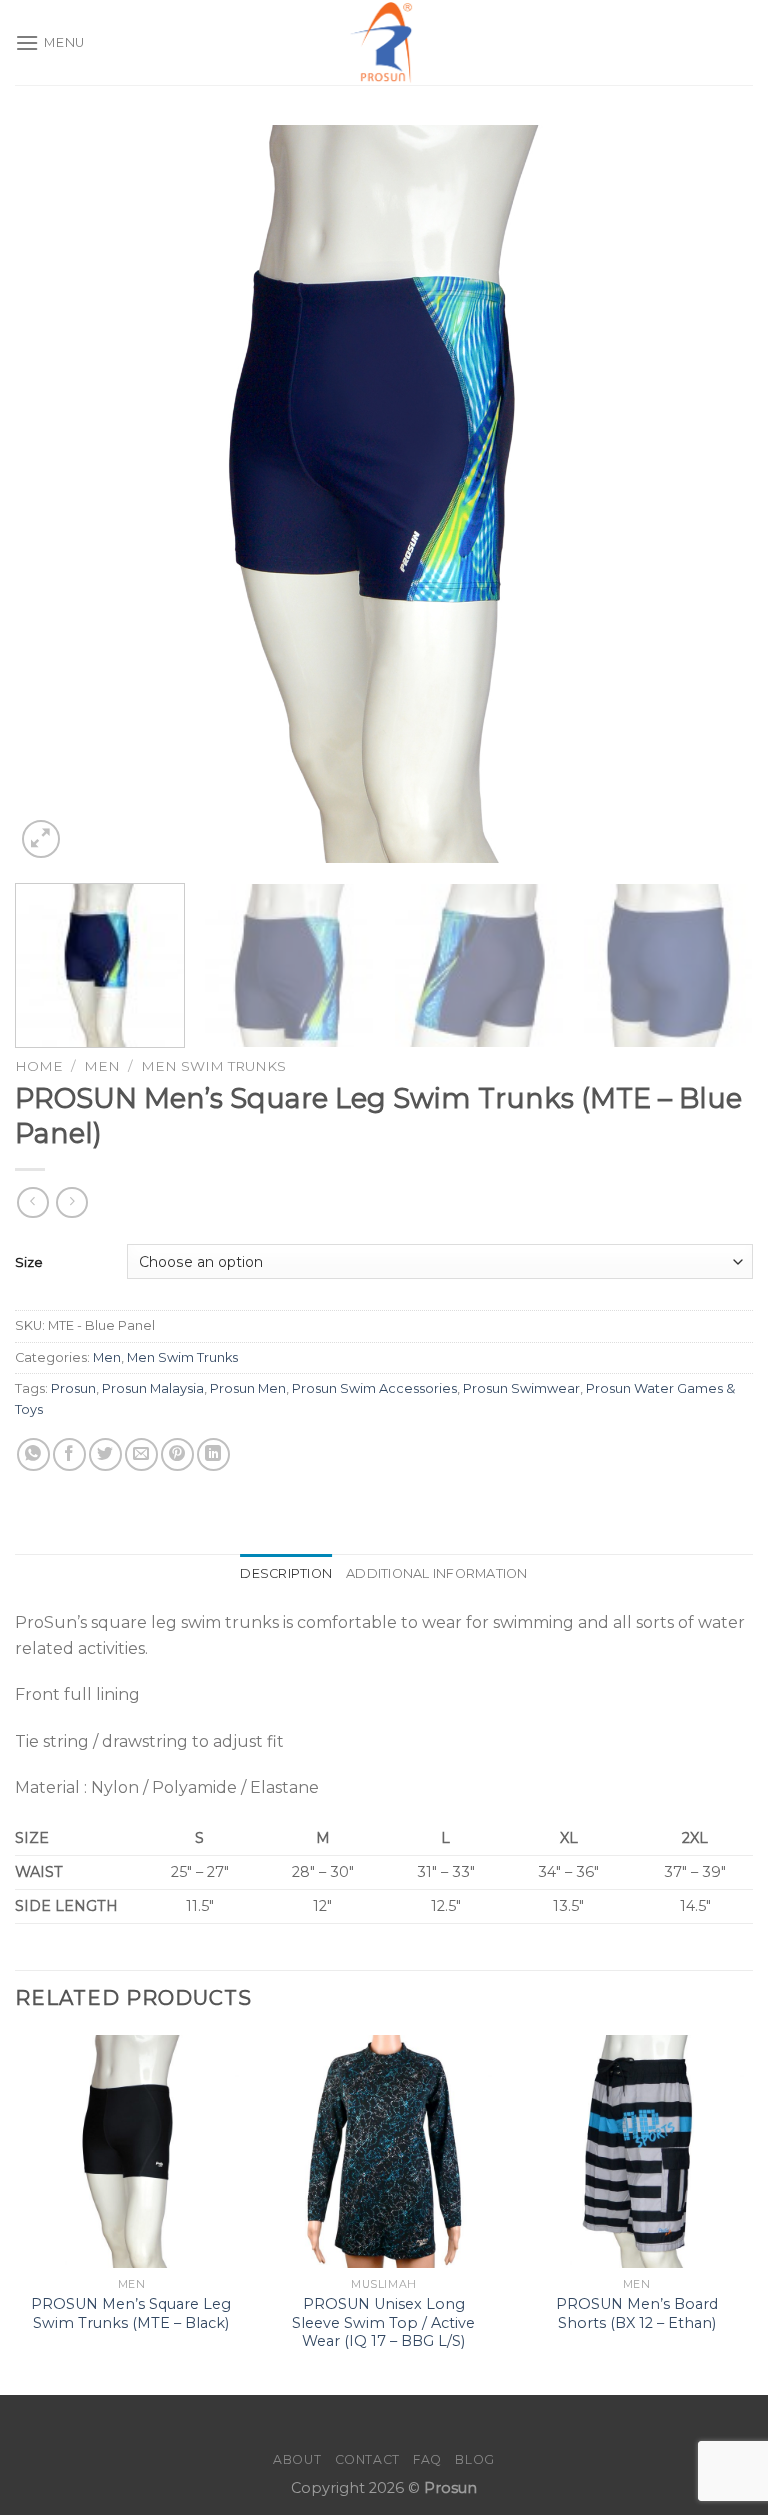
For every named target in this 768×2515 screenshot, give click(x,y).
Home (39, 1066)
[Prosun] (384, 42)
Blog (474, 2459)
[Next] (713, 494)
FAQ (427, 2459)
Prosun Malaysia (153, 1388)
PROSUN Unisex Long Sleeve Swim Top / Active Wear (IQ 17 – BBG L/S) (383, 2322)
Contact (367, 2459)
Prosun (73, 1388)
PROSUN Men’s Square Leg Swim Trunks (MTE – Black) (131, 2313)
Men (102, 1066)
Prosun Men (248, 1388)
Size (29, 1262)
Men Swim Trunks (213, 1066)
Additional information (437, 1573)
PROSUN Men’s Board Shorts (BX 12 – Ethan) (637, 2313)
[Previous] (55, 494)
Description (286, 1573)
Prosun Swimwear (521, 1388)
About (297, 2459)
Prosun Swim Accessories (374, 1388)
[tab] (286, 1574)
